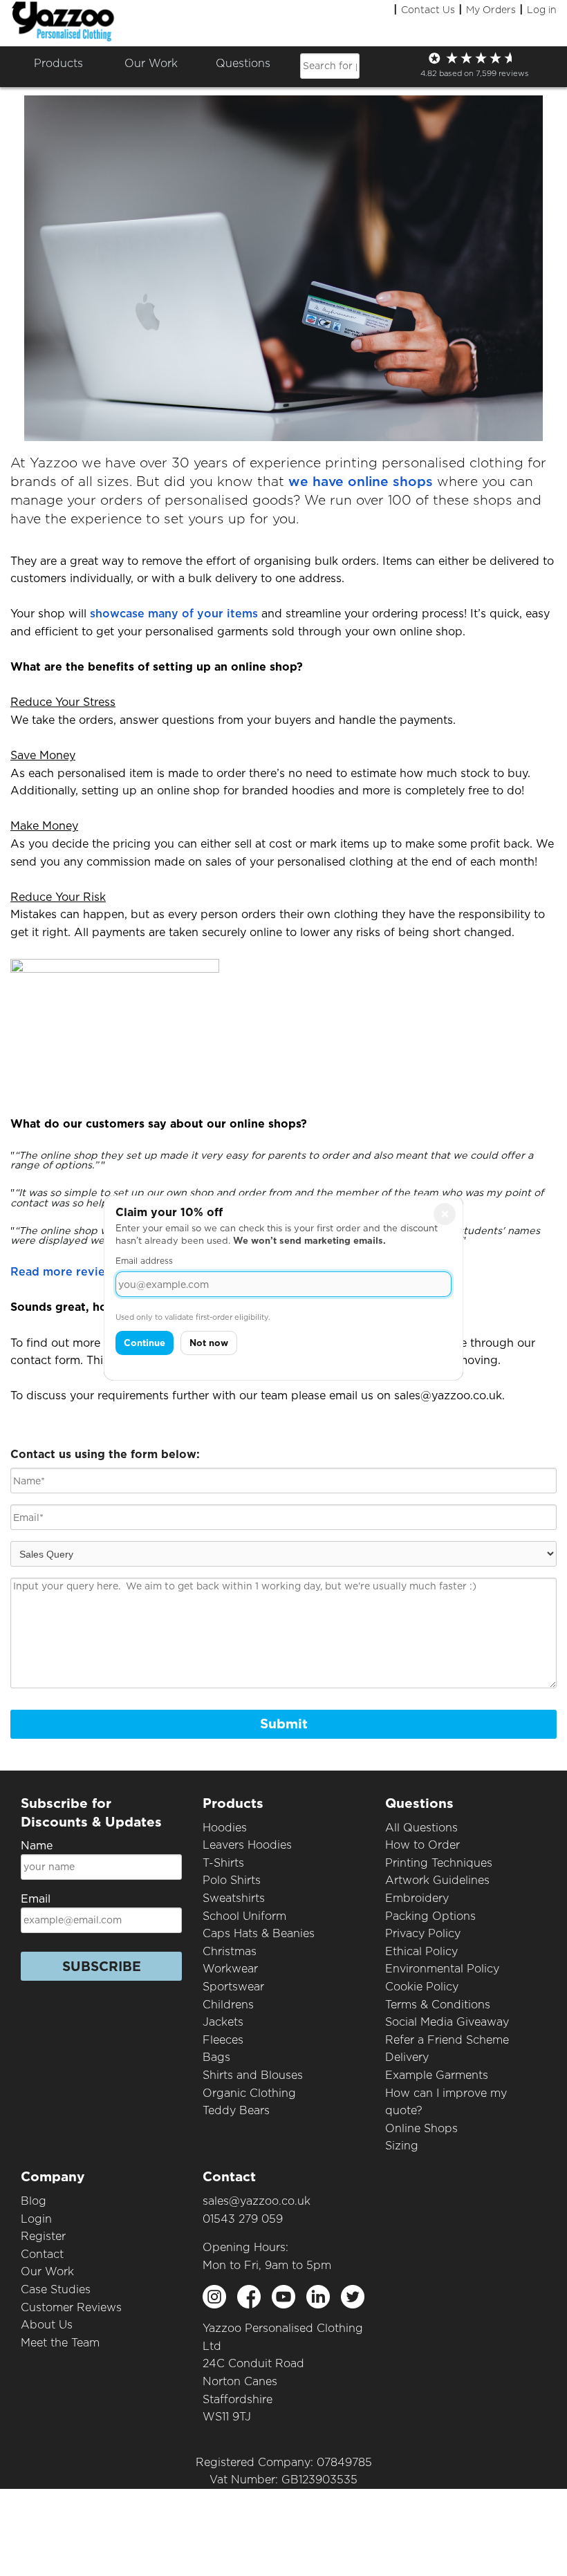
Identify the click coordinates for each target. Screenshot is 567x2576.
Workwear (230, 1969)
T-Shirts (223, 1863)
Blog (34, 2201)
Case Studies (56, 2289)
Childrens (228, 2005)
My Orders (491, 10)
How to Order (422, 1845)
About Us (47, 2325)
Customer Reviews (71, 2307)
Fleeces (223, 2040)
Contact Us (428, 10)
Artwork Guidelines (437, 1880)
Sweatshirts (234, 1898)
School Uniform (244, 1916)
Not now (209, 1343)
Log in (542, 10)
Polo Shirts (232, 1880)
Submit (284, 1724)
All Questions (421, 1828)
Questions (243, 63)
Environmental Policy (442, 1969)
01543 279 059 (243, 2219)
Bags (216, 2057)
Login (36, 2219)
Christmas (230, 1951)
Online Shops (421, 2128)
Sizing (402, 2146)
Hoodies (225, 1828)
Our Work (47, 2271)
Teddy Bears (236, 2110)
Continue (145, 1343)
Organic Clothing (249, 2093)
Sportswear (233, 1987)
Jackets (223, 2022)
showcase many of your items (174, 614)
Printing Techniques (439, 1863)
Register (43, 2236)
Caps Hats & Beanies (259, 1933)
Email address (144, 1261)
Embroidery (417, 1898)
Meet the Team (60, 2343)
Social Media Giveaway (447, 2022)
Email (36, 1899)
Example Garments (437, 2075)
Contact (42, 2254)
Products (58, 63)
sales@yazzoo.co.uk (257, 2201)
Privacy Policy (423, 1933)
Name (37, 1846)
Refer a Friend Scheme (447, 2040)
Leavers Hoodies (247, 1845)
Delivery (407, 2057)
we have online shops (361, 482)
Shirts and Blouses (253, 2075)
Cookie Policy (422, 1987)
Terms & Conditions (438, 2005)
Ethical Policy (421, 1951)
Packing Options (430, 1916)
